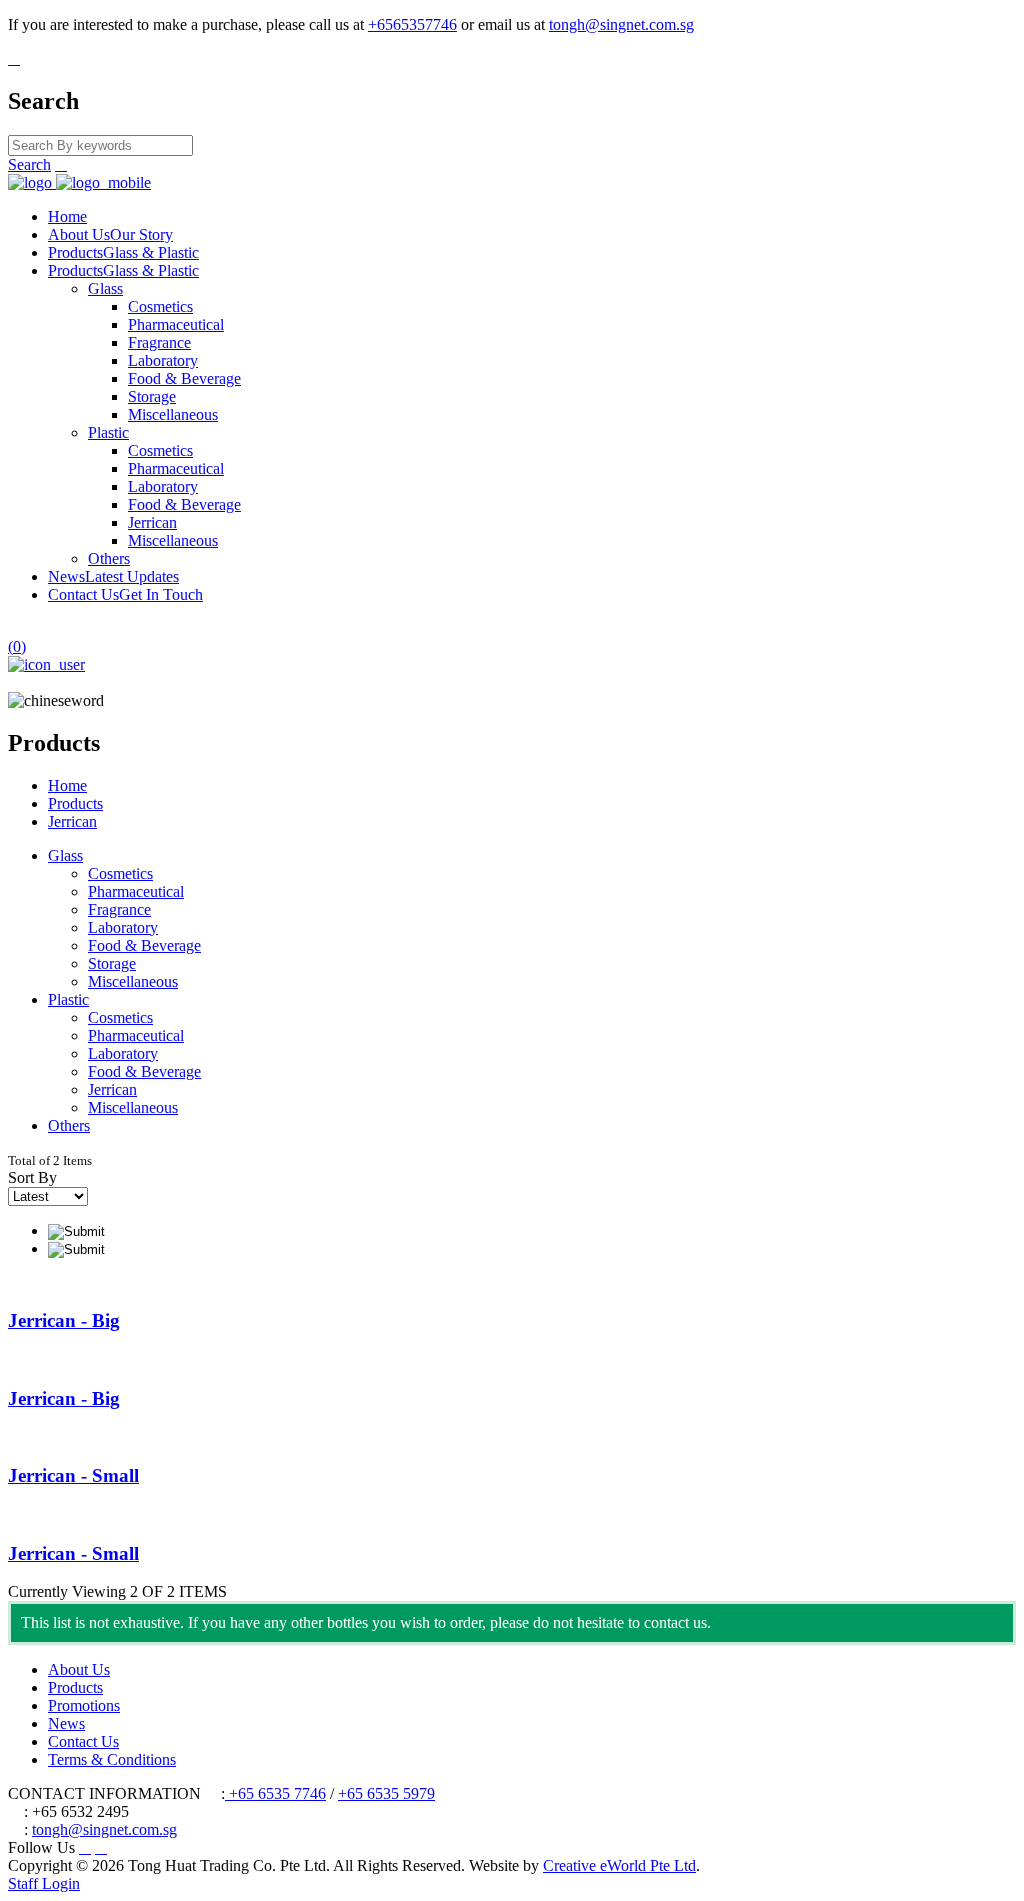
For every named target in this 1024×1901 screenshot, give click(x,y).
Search (29, 164)
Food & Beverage (184, 378)
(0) (17, 646)
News (113, 576)
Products (123, 252)
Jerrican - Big (64, 1320)
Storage (152, 396)
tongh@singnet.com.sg (621, 24)
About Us (110, 234)
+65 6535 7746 (275, 1793)
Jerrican (152, 522)
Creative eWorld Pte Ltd (619, 1865)
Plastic (108, 432)
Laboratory (163, 360)
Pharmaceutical (176, 324)
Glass (105, 288)
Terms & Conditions (112, 1759)
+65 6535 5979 (386, 1793)
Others (109, 558)
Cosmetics (160, 306)
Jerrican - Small (73, 1475)
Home (67, 216)
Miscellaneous (173, 414)
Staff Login (44, 1883)
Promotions (84, 1705)
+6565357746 (412, 24)
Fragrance (159, 342)
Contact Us (125, 594)
